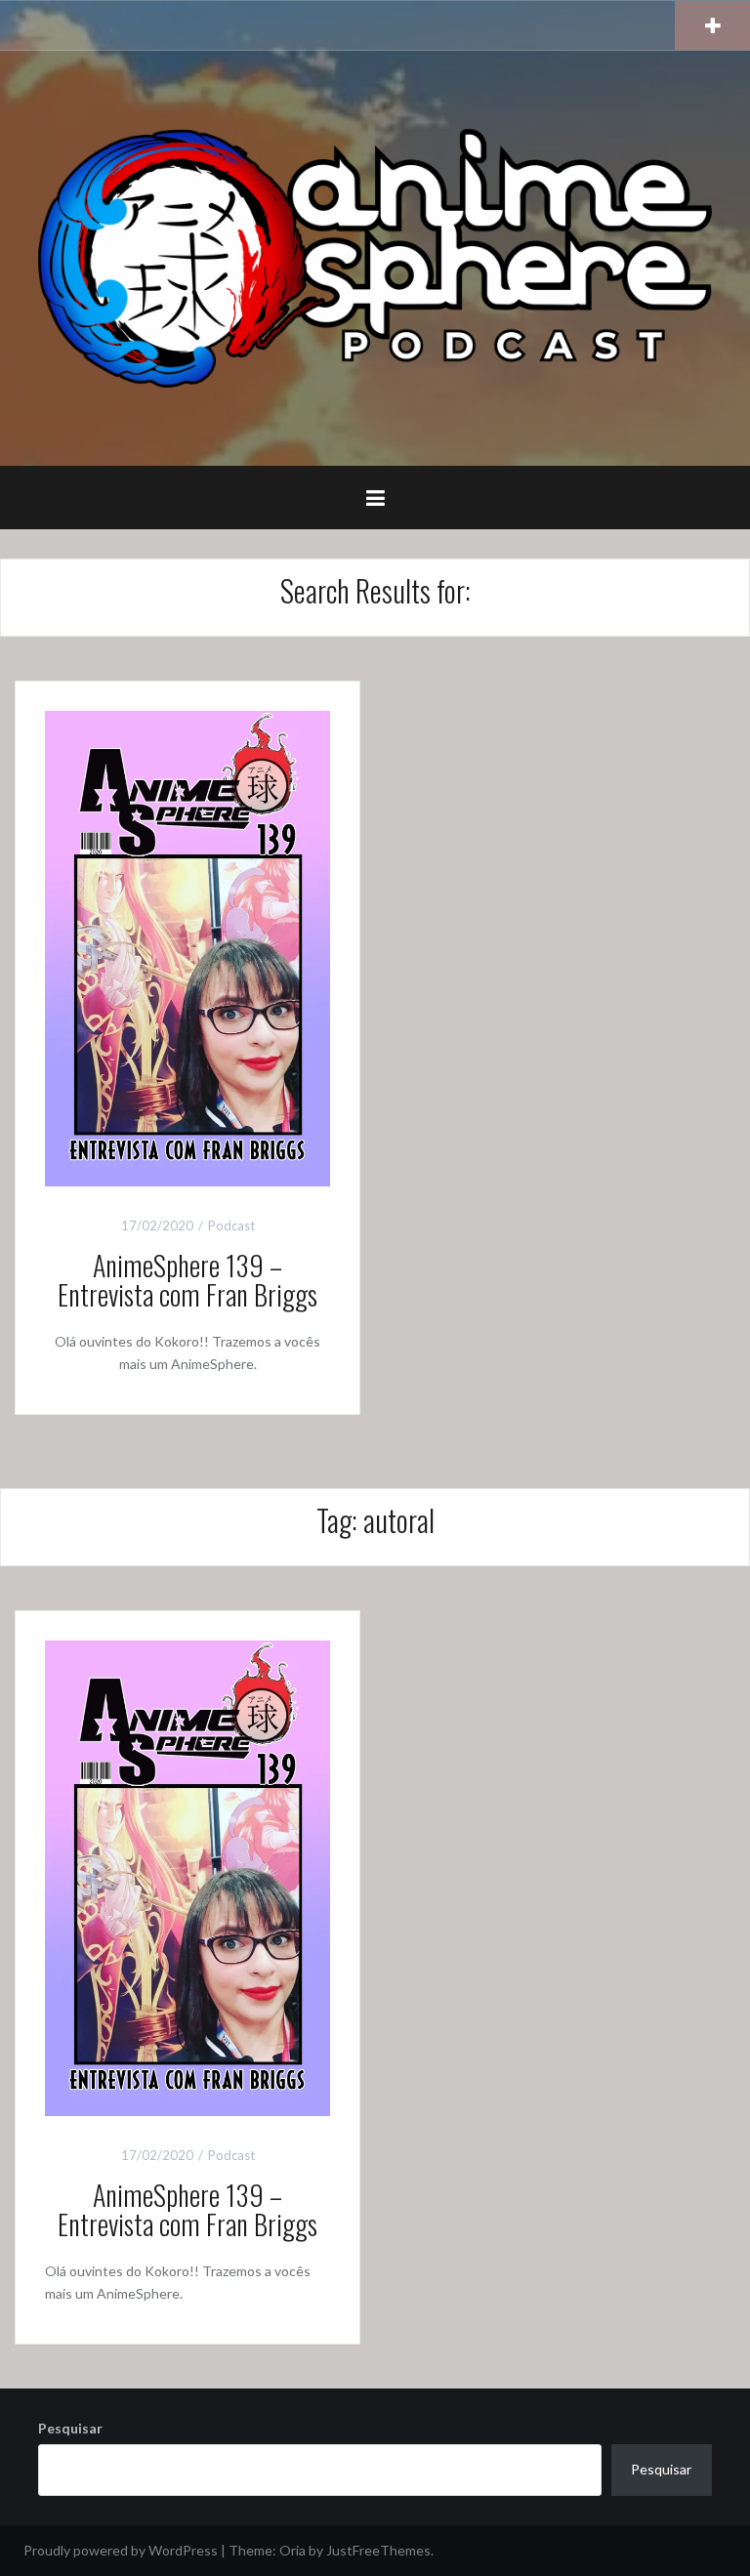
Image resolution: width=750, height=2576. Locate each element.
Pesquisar (70, 2428)
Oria (292, 2550)
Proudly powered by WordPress (121, 2550)
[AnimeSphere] (375, 256)
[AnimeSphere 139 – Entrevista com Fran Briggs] (187, 947)
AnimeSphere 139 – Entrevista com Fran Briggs (187, 1280)
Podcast (231, 1226)
